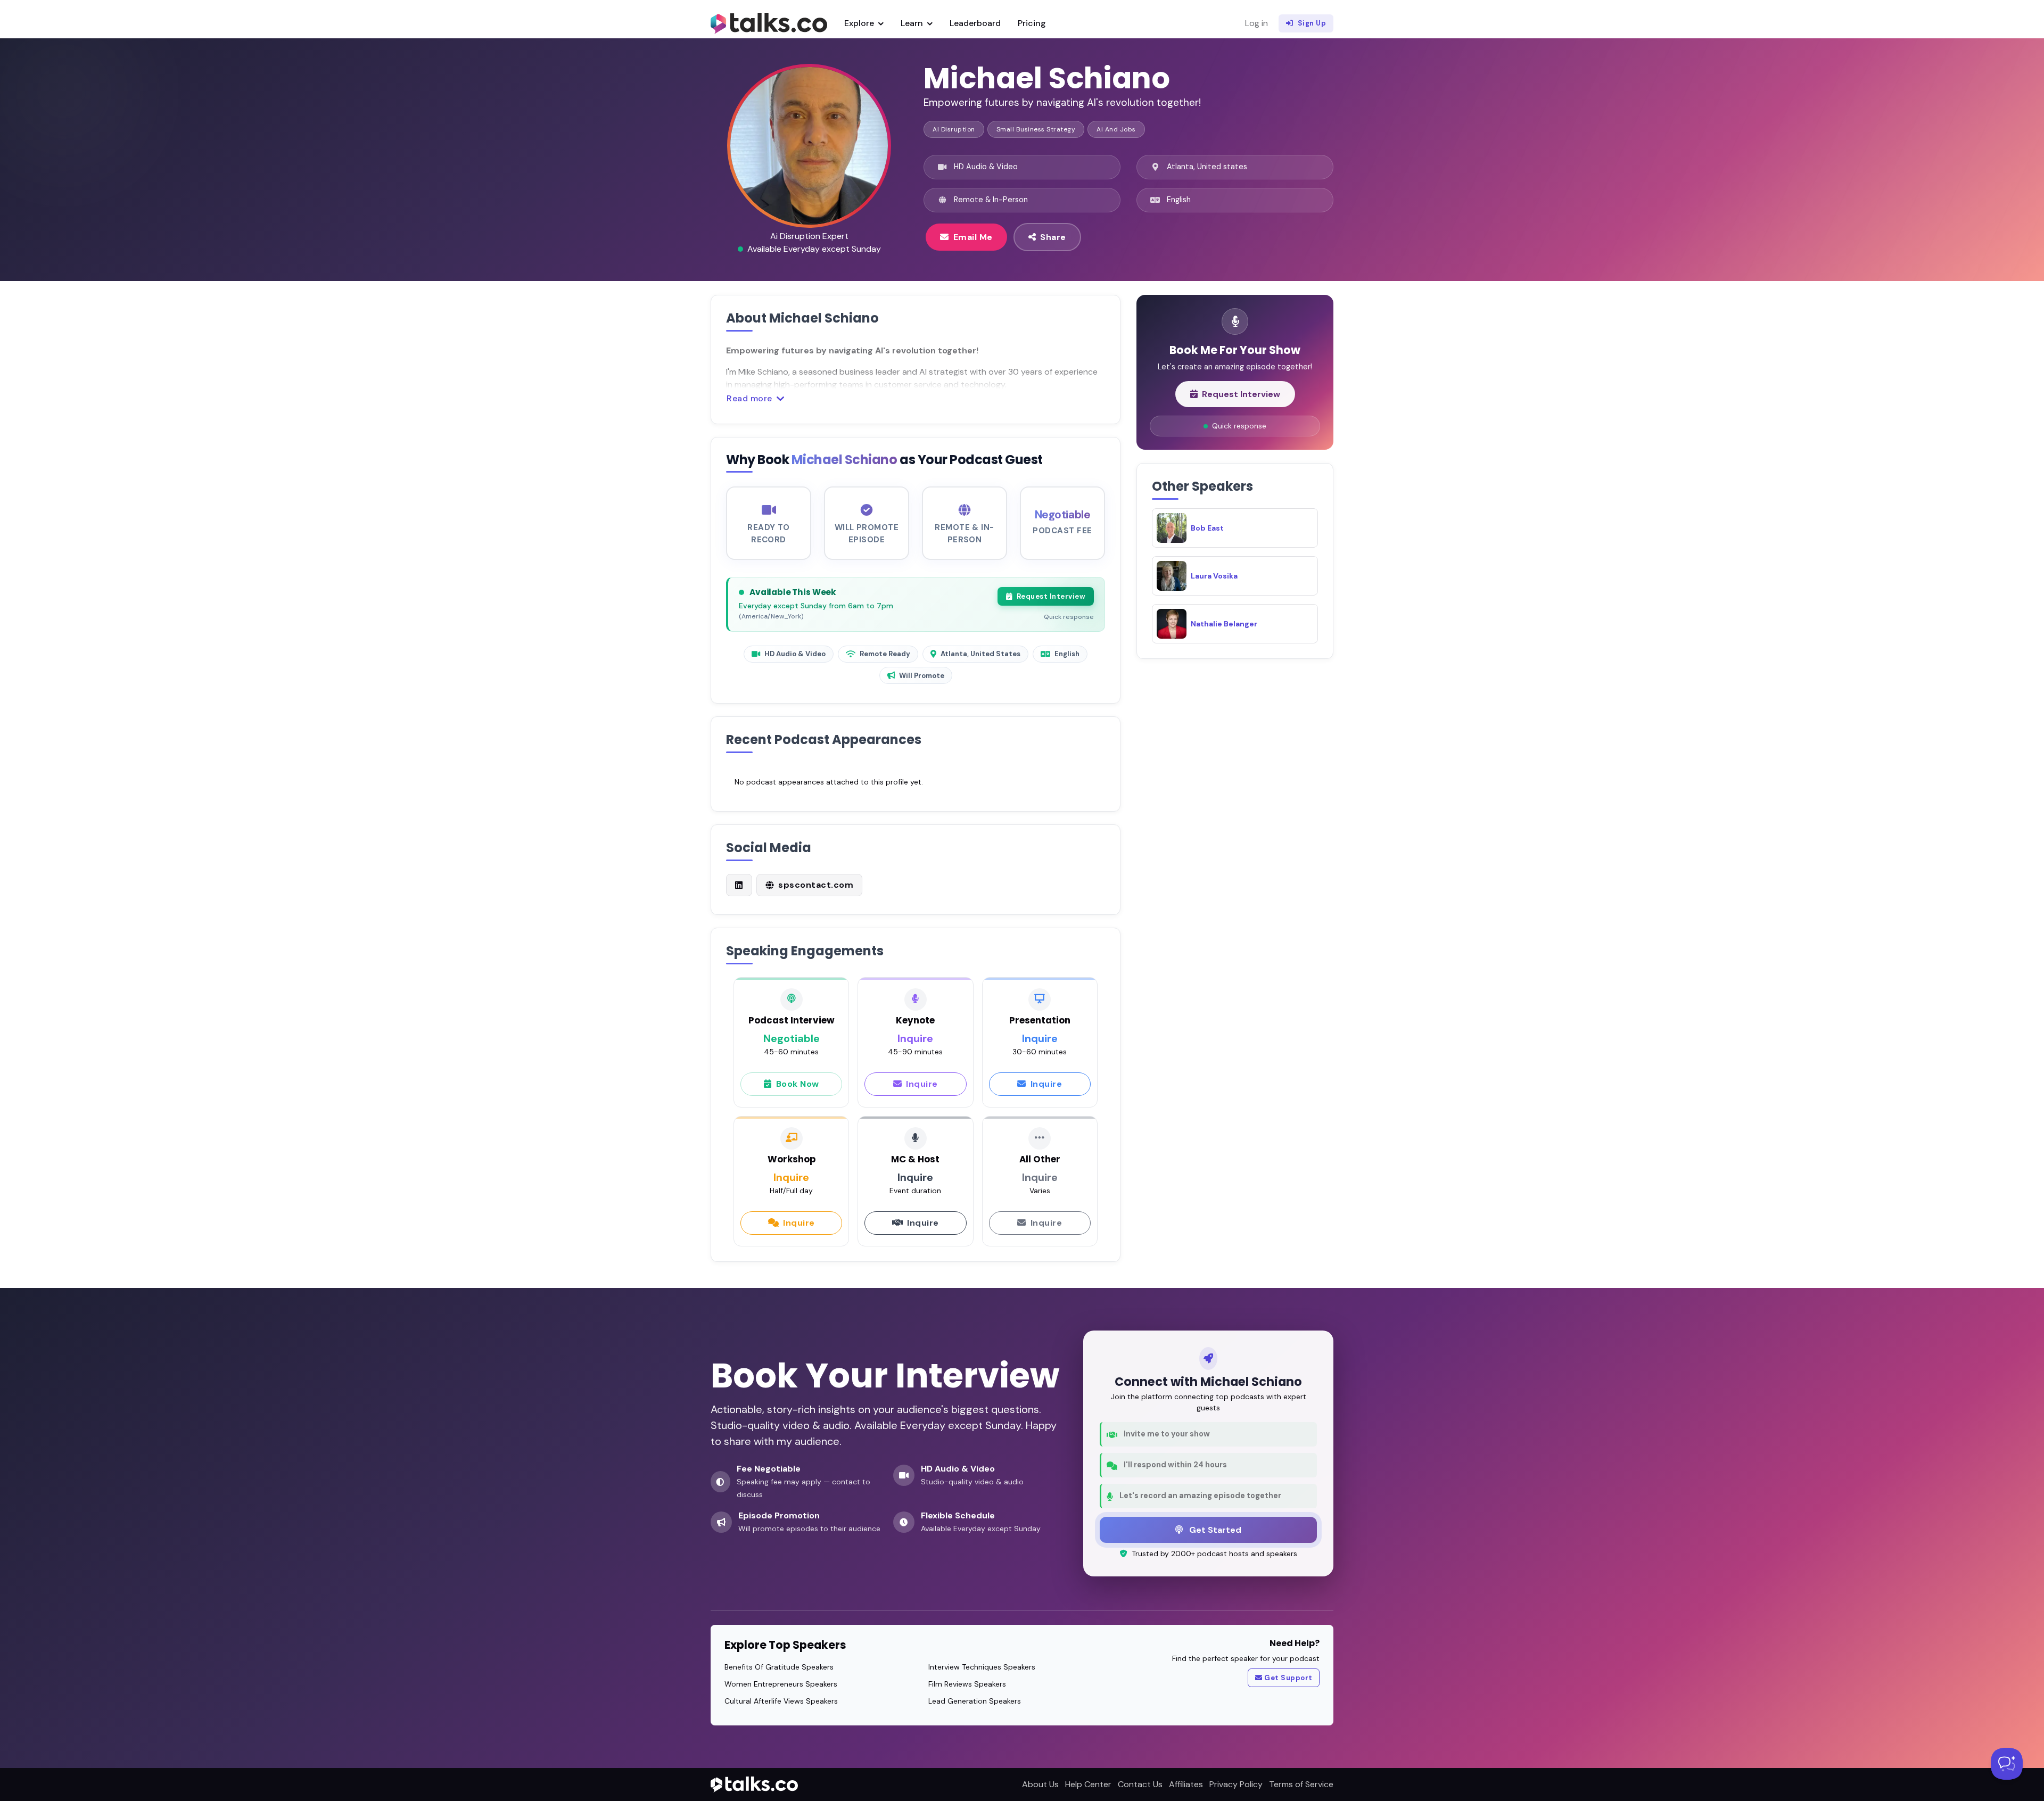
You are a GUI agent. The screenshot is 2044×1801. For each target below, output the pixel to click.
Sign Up (1312, 23)
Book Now (798, 1084)
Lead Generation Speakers (975, 1701)
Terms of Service (1301, 1784)
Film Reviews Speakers (967, 1684)
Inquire (922, 1084)
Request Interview (1051, 596)
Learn (913, 23)
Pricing (1032, 23)
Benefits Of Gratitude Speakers (779, 1667)
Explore (860, 23)
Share (1053, 237)
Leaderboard (975, 23)
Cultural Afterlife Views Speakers (781, 1701)
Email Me (973, 237)
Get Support (1288, 1678)
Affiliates (1186, 1784)
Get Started (1214, 1530)
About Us (1040, 1784)
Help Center (1088, 1784)
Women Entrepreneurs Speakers (781, 1684)
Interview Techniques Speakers (982, 1667)
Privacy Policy (1236, 1784)
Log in (1256, 23)
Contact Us (1140, 1784)
